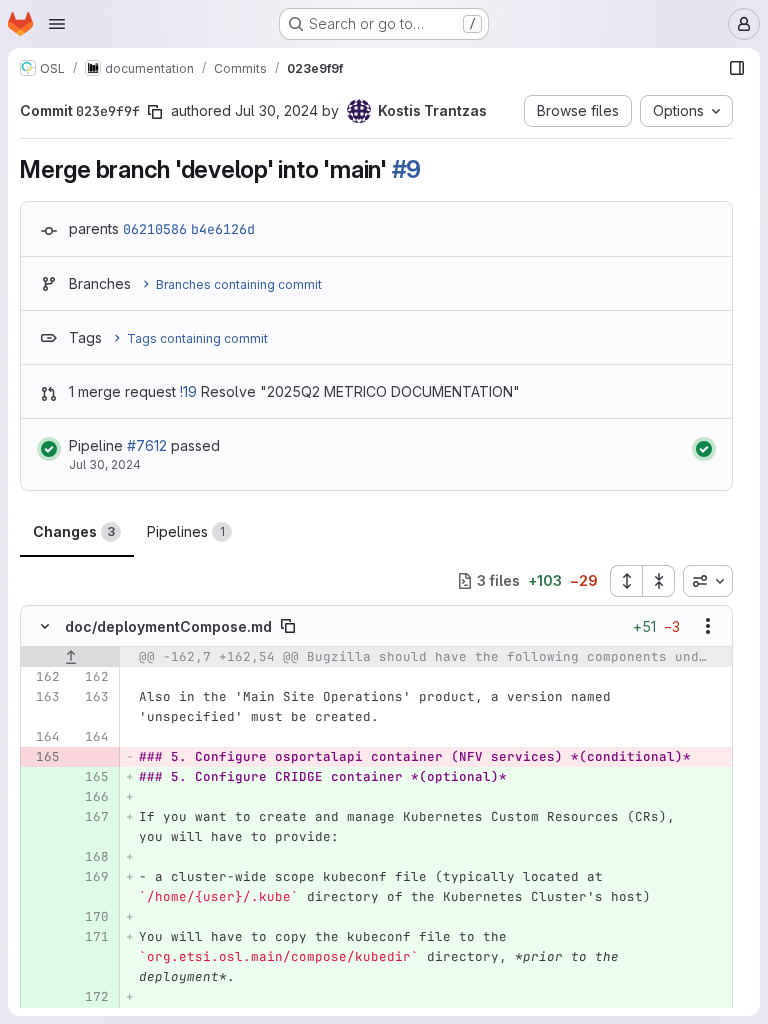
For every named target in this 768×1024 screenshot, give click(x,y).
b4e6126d (223, 229)
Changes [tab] (74, 531)
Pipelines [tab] (186, 531)
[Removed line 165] (43, 757)
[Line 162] (43, 677)
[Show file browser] (737, 68)
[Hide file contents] (45, 626)
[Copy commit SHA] (155, 112)
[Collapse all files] (659, 581)
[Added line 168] (92, 857)
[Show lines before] (70, 657)
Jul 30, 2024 (276, 110)
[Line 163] (43, 697)
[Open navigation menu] (57, 24)
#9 (407, 169)
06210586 (155, 229)
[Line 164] (43, 737)
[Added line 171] (92, 937)
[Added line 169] (92, 877)
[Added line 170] (92, 917)
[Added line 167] (92, 817)
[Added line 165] (92, 777)
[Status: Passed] (49, 449)
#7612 (147, 445)
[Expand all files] (626, 581)
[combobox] (708, 581)
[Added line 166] (92, 797)
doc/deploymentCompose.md (168, 626)
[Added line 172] (92, 997)
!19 (188, 391)
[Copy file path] (288, 626)
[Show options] (708, 626)
